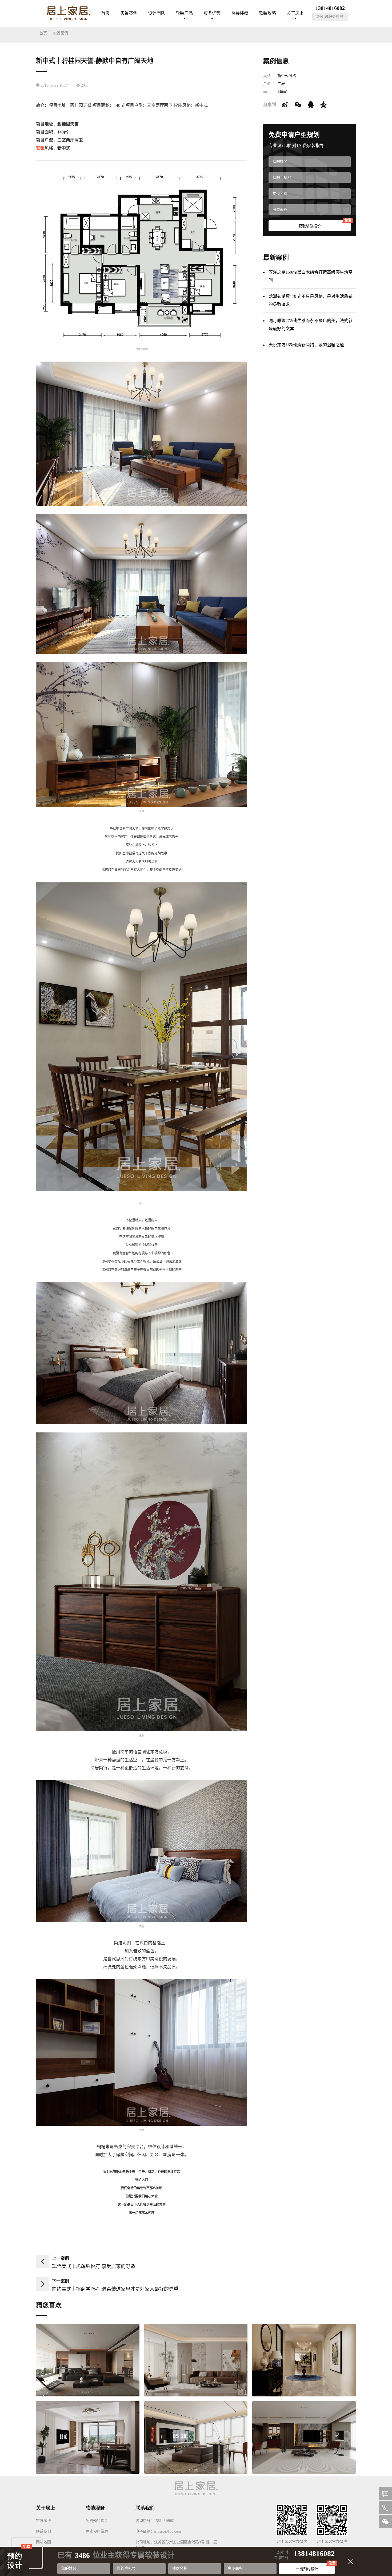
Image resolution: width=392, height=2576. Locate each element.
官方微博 (43, 2521)
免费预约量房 (97, 2531)
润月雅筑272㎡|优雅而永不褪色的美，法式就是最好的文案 (311, 325)
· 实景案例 (59, 33)
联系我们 (43, 2531)
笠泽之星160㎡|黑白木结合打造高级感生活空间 (311, 276)
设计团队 (157, 13)
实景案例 (129, 13)
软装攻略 (267, 13)
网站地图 (43, 2542)
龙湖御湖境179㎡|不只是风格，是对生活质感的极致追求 (311, 300)
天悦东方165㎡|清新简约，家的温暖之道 (306, 345)
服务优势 (212, 13)
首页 (105, 13)
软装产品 (184, 13)
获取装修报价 (325, 224)
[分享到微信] (298, 105)
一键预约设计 (315, 2567)
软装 (40, 148)
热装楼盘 (240, 13)
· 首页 (41, 33)
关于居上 (295, 13)
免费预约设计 (97, 2521)
